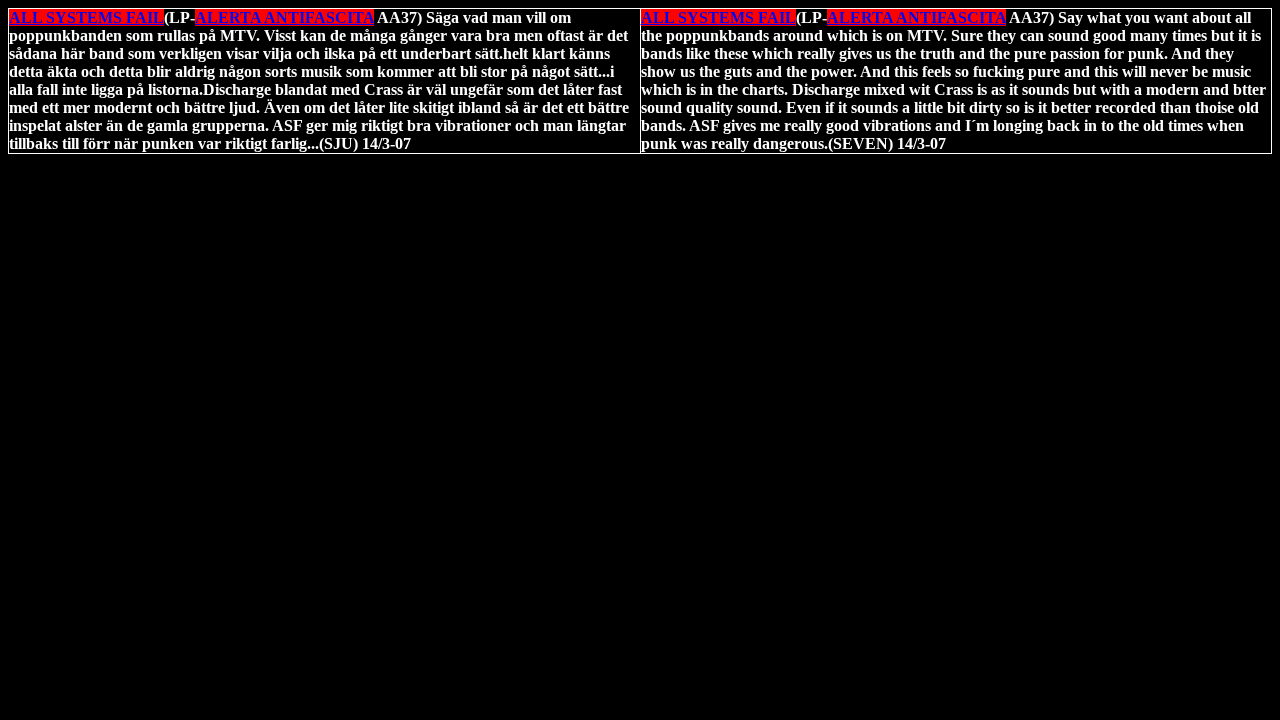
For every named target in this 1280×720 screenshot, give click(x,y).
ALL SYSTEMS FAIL (86, 17)
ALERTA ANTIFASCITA (284, 17)
